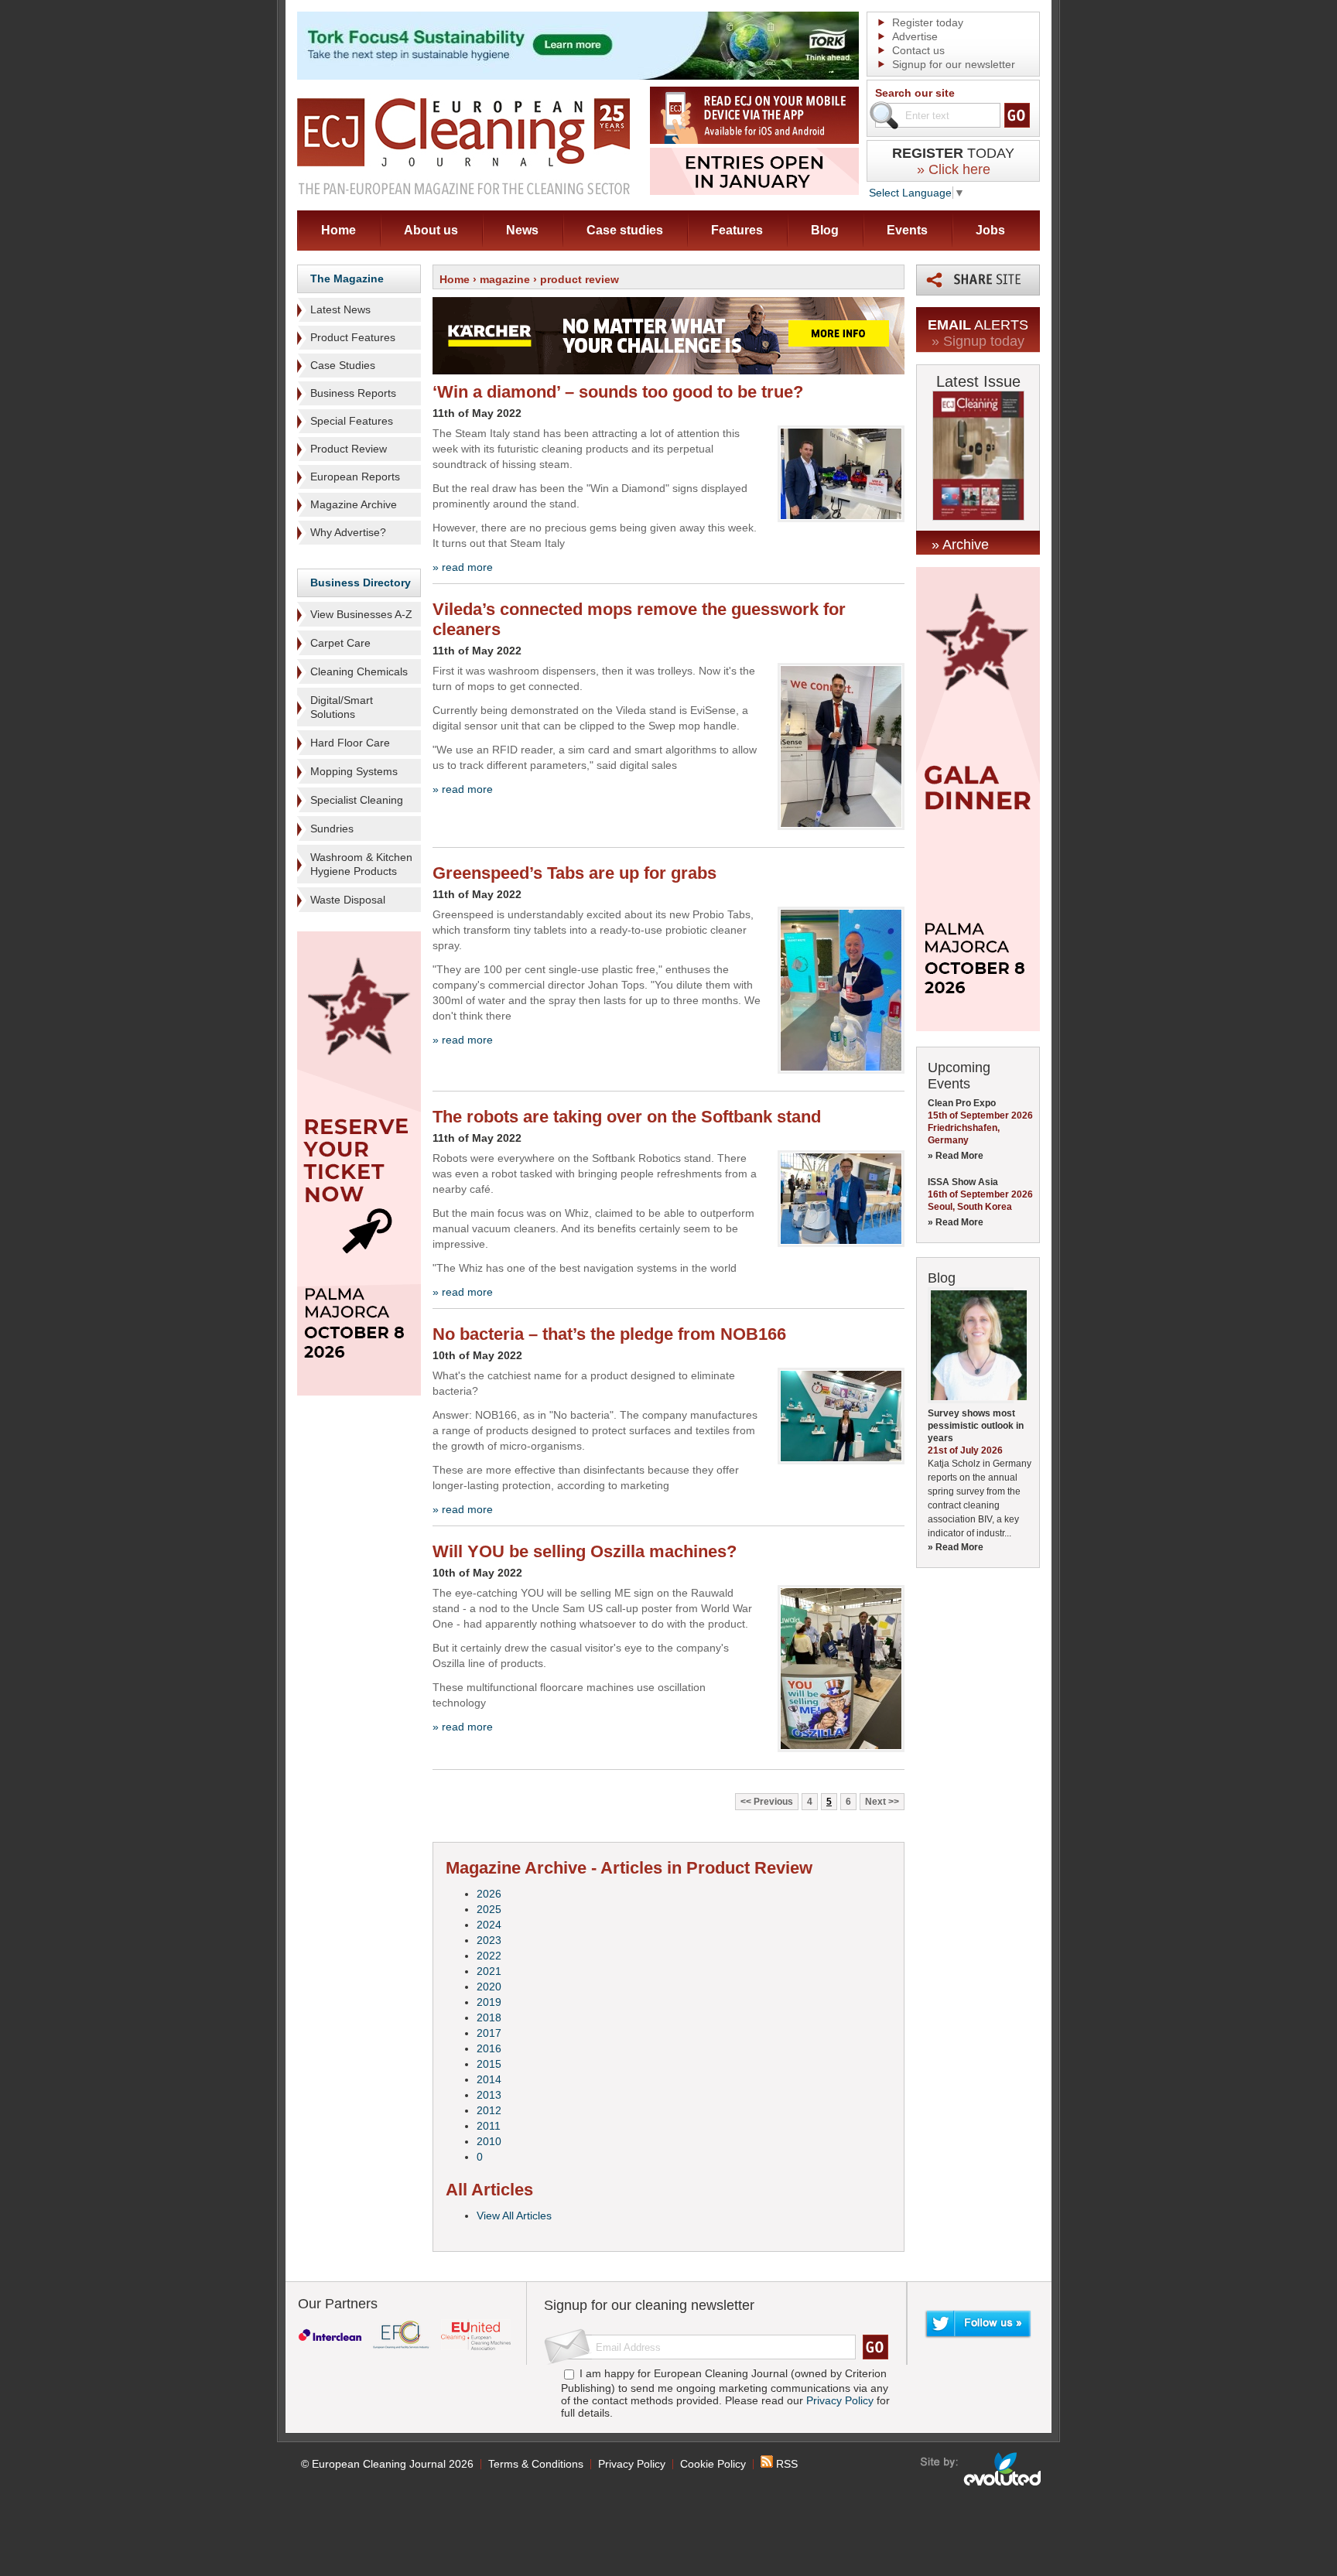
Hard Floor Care (350, 743)
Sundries (332, 828)
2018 (489, 2017)
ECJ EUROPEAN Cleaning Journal (463, 146)
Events (907, 230)
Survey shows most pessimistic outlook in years (976, 1426)
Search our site (915, 93)
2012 (489, 2110)
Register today (928, 22)
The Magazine (347, 278)
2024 (489, 1925)
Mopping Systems (354, 771)
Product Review (349, 449)
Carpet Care (340, 643)
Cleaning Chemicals (359, 671)
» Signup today (978, 341)
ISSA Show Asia (963, 1182)
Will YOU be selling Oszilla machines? (585, 1551)
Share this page (978, 280)
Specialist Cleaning (357, 800)
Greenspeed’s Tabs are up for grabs (574, 873)
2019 (489, 2002)
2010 (489, 2141)
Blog (825, 230)
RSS (785, 2464)
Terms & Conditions (536, 2464)
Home (339, 230)
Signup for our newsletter (954, 64)
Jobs (990, 230)
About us (431, 230)
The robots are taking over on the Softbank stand (627, 1117)
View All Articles (514, 2216)
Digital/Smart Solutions (342, 707)
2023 (489, 1940)
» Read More (956, 1156)
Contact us (918, 50)
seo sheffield (981, 2469)
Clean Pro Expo (962, 1103)
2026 (489, 1894)
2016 (489, 2048)
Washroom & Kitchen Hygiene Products (361, 864)
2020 (489, 1987)
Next (875, 1802)
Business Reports (353, 393)
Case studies (625, 230)
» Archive (960, 545)
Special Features (352, 421)
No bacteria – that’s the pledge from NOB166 (609, 1334)
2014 (489, 2079)
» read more (463, 567)
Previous (773, 1802)
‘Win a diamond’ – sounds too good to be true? (618, 392)
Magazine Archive (354, 504)
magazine (505, 279)
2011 (489, 2126)
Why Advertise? (348, 532)
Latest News (340, 309)
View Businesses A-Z (361, 614)
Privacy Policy (840, 2400)
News (522, 230)
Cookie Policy (713, 2464)
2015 (489, 2064)
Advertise (915, 36)
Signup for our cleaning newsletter (649, 2305)
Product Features (353, 337)
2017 (489, 2033)
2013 (489, 2095)
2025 (489, 1909)
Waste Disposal (348, 900)
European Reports (355, 477)
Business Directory (361, 583)
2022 (489, 1956)
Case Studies (343, 365)
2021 (489, 1971)
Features (737, 230)
